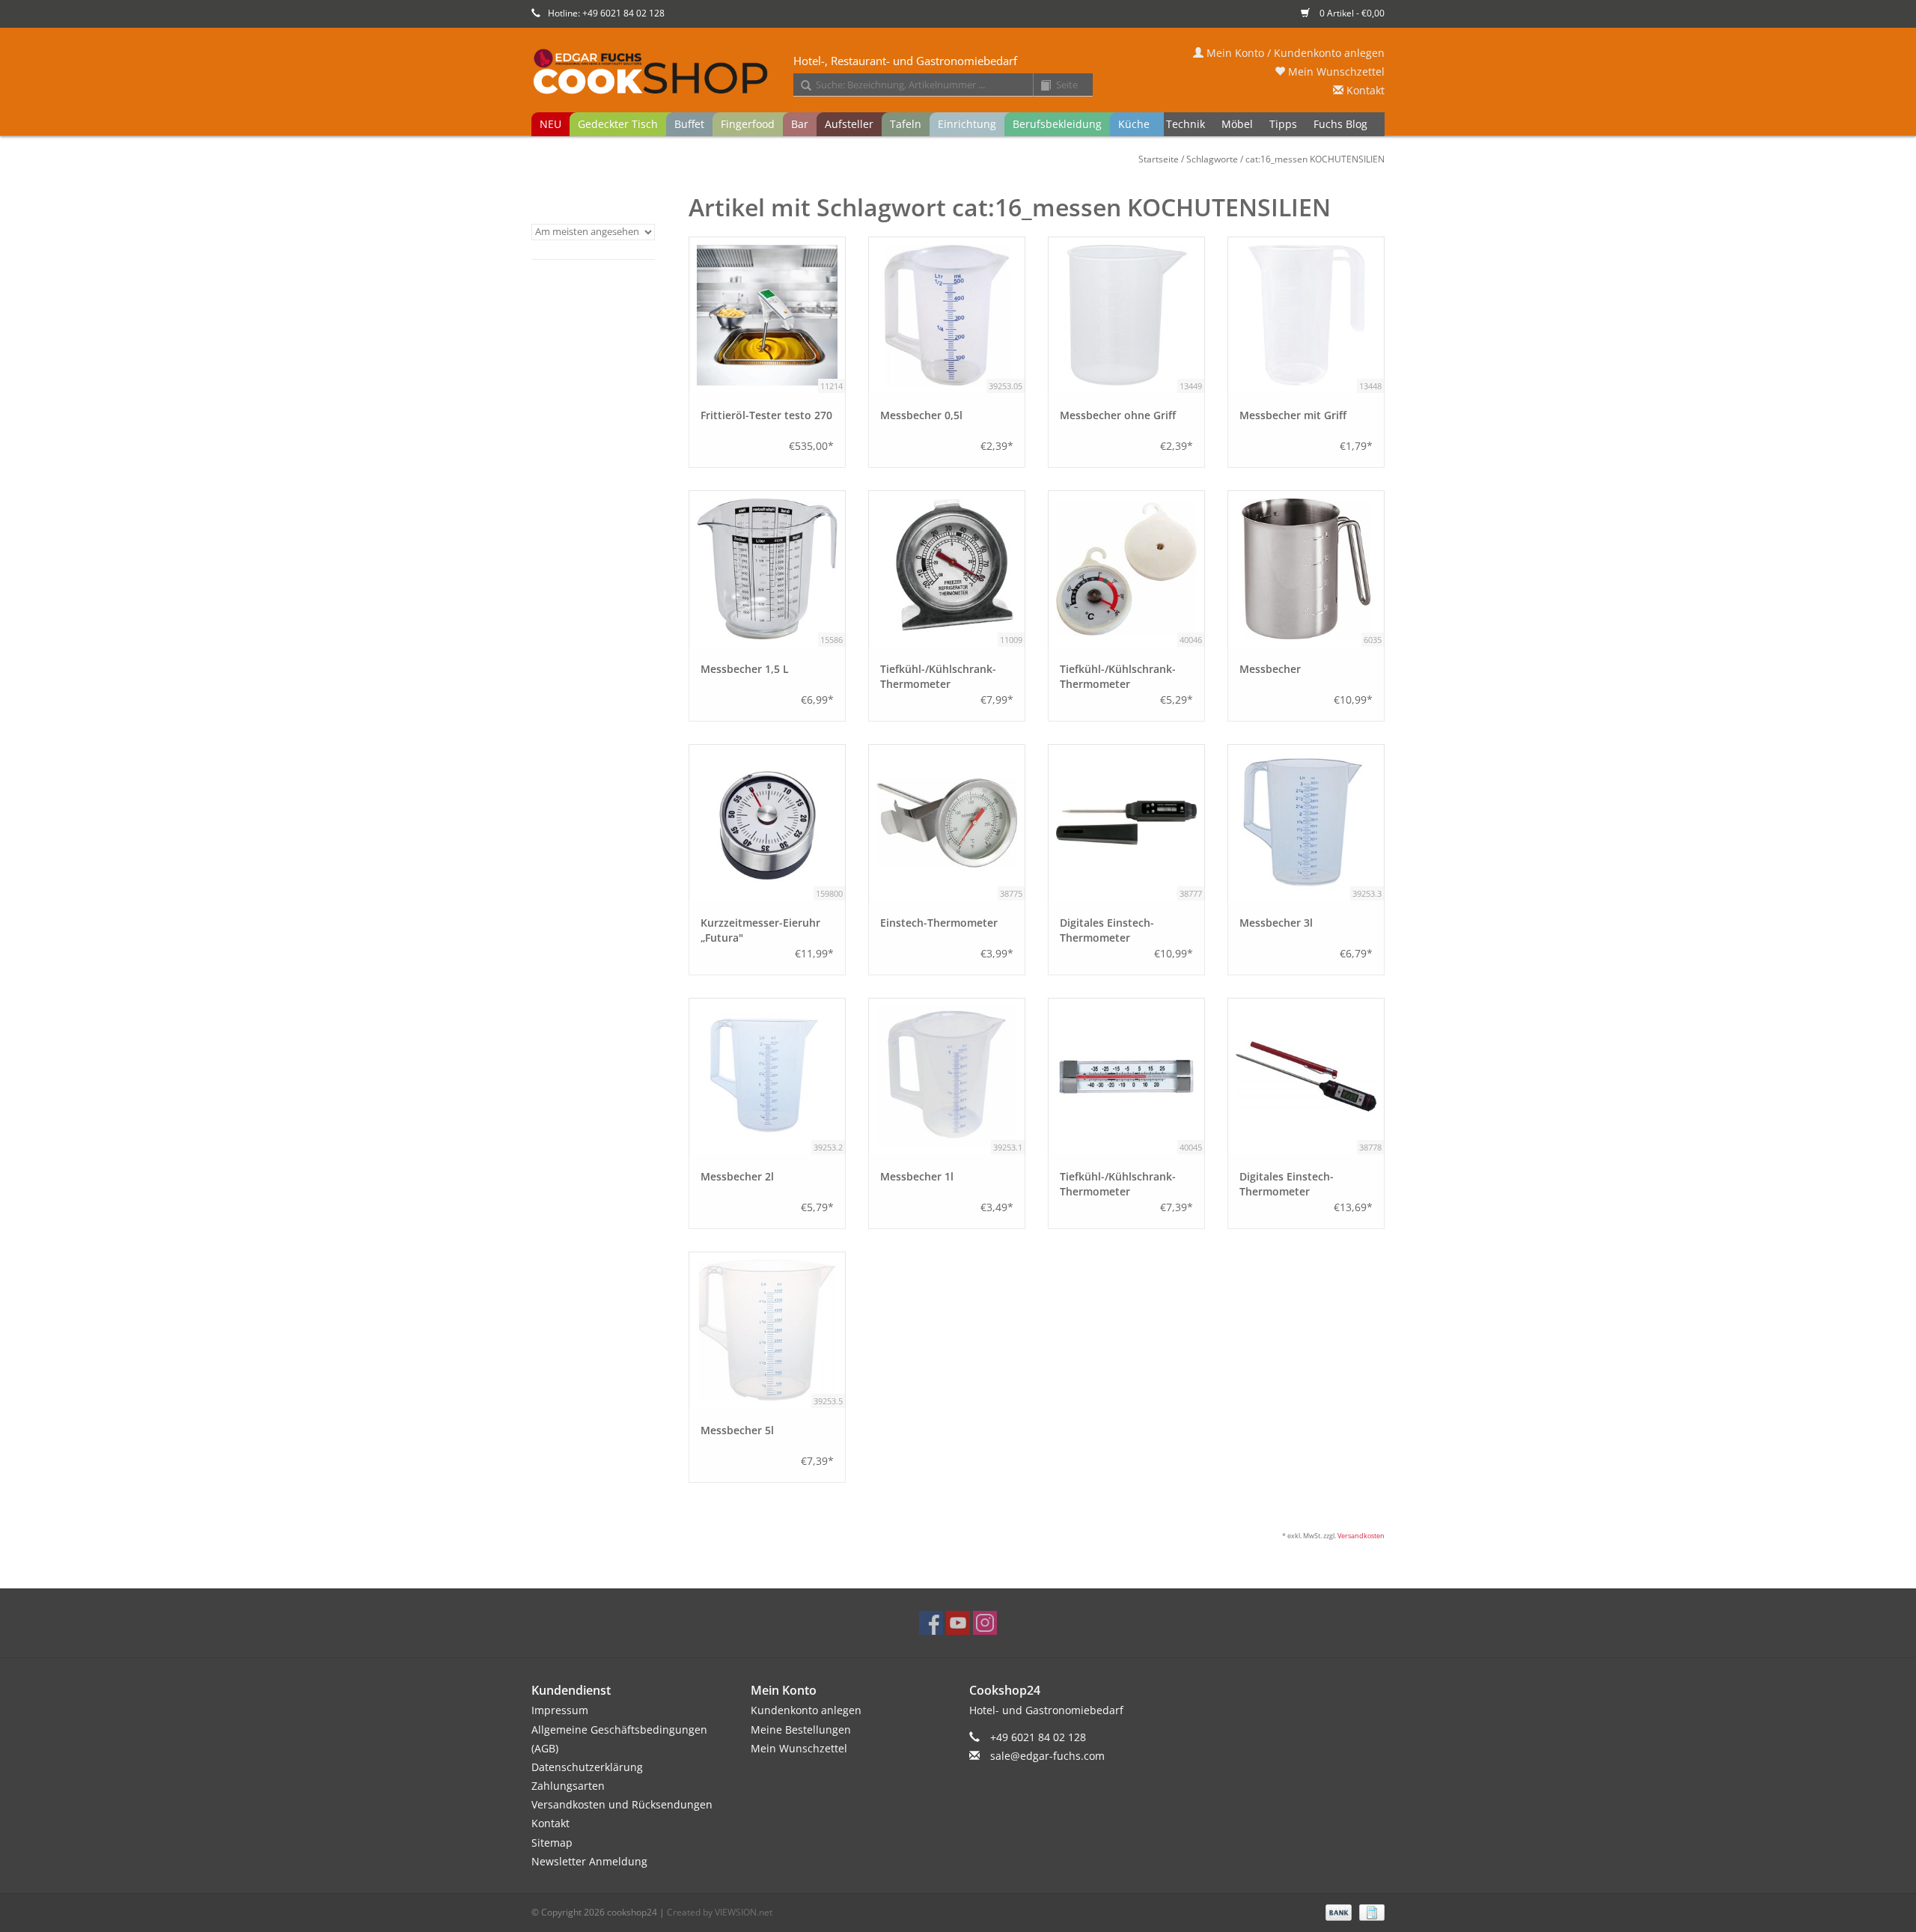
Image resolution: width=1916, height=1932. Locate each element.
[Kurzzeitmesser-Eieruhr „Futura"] (767, 823)
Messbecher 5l (737, 1430)
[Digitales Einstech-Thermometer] (1126, 823)
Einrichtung (967, 124)
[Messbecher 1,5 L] (767, 569)
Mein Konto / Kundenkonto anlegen (1294, 53)
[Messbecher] (1306, 569)
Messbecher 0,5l (921, 415)
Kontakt (1364, 90)
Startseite (1159, 159)
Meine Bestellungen (801, 1730)
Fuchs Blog (1340, 124)
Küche (1134, 124)
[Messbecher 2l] (767, 1076)
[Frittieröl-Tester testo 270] (767, 315)
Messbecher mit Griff (1293, 415)
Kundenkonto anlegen (806, 1710)
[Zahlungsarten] (1337, 1911)
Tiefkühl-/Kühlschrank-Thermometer (938, 676)
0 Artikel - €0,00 (1351, 13)
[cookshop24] (958, 73)
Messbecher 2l (737, 1176)
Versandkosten (1361, 1536)
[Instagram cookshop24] (985, 1623)
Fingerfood (748, 124)
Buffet (689, 124)
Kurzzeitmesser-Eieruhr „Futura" (760, 930)
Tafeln (906, 124)
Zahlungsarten (568, 1786)
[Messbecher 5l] (767, 1330)
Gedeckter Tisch (618, 124)
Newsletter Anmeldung (589, 1861)
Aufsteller (849, 124)
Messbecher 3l (1276, 923)
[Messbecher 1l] (947, 1076)
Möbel (1237, 124)
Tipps (1283, 124)
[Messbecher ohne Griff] (1126, 315)
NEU (550, 124)
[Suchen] (801, 86)
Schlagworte (1212, 159)
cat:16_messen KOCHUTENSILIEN (1315, 159)
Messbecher (1270, 669)
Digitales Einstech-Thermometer (1107, 930)
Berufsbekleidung (1057, 124)
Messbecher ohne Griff (1118, 415)
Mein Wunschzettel (1335, 71)
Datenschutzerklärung (587, 1767)
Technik (1186, 124)
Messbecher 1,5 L (745, 669)
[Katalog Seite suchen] (1040, 86)
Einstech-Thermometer (939, 923)
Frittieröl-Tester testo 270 (766, 415)
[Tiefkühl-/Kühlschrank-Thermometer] (947, 569)
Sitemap (552, 1843)
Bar (800, 124)
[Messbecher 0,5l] (947, 315)
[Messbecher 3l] (1306, 823)
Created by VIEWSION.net (720, 1912)
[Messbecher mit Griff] (1306, 315)
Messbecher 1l (917, 1176)
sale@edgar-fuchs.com (1047, 1756)
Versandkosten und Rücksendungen (622, 1804)
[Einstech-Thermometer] (947, 823)
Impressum (560, 1710)
